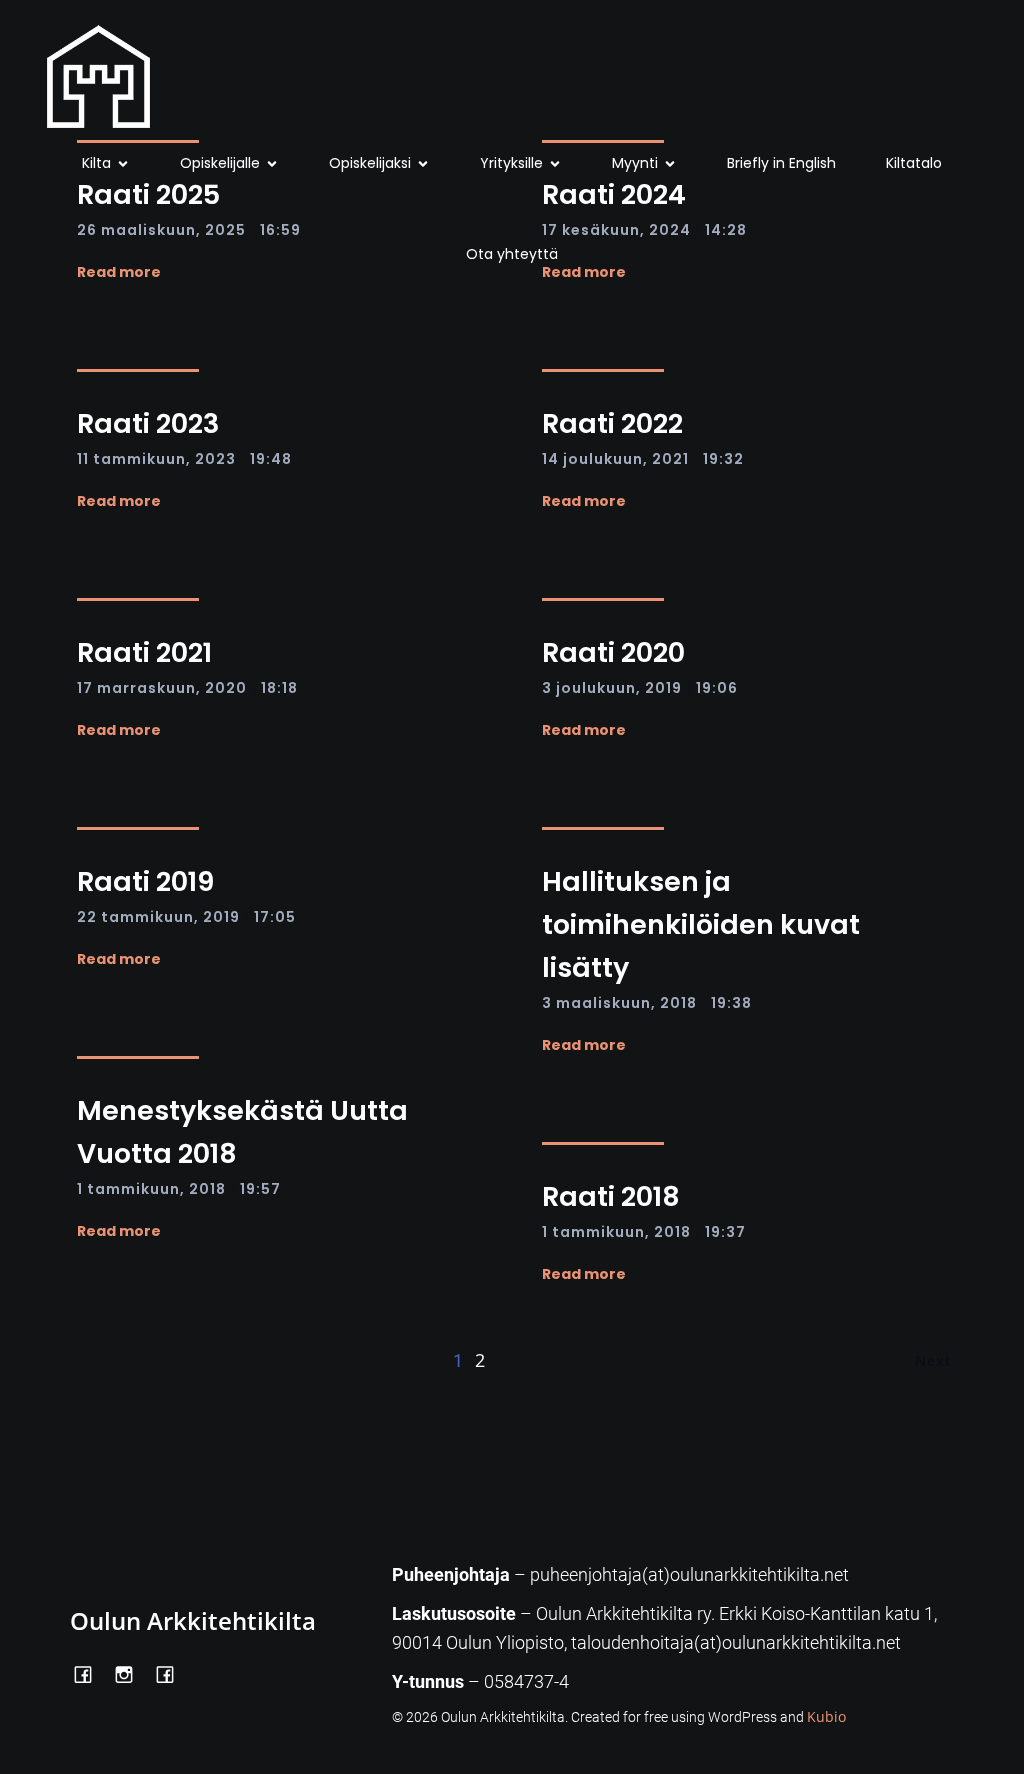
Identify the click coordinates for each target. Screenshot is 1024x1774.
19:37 (725, 1232)
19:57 (260, 1189)
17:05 (275, 917)
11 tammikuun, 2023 (156, 459)
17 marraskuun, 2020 (162, 688)
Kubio (826, 1716)
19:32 (723, 459)
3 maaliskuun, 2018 (619, 1003)
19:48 (271, 459)
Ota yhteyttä (512, 254)
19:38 (731, 1003)
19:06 (717, 688)
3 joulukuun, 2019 (612, 688)
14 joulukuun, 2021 (615, 459)
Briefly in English (781, 163)
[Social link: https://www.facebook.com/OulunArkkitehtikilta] (90, 1673)
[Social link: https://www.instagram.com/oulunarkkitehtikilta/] (131, 1673)
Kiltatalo (914, 163)
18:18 (279, 688)
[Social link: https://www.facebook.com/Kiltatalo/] (172, 1673)
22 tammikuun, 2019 (158, 917)
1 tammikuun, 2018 (151, 1189)
